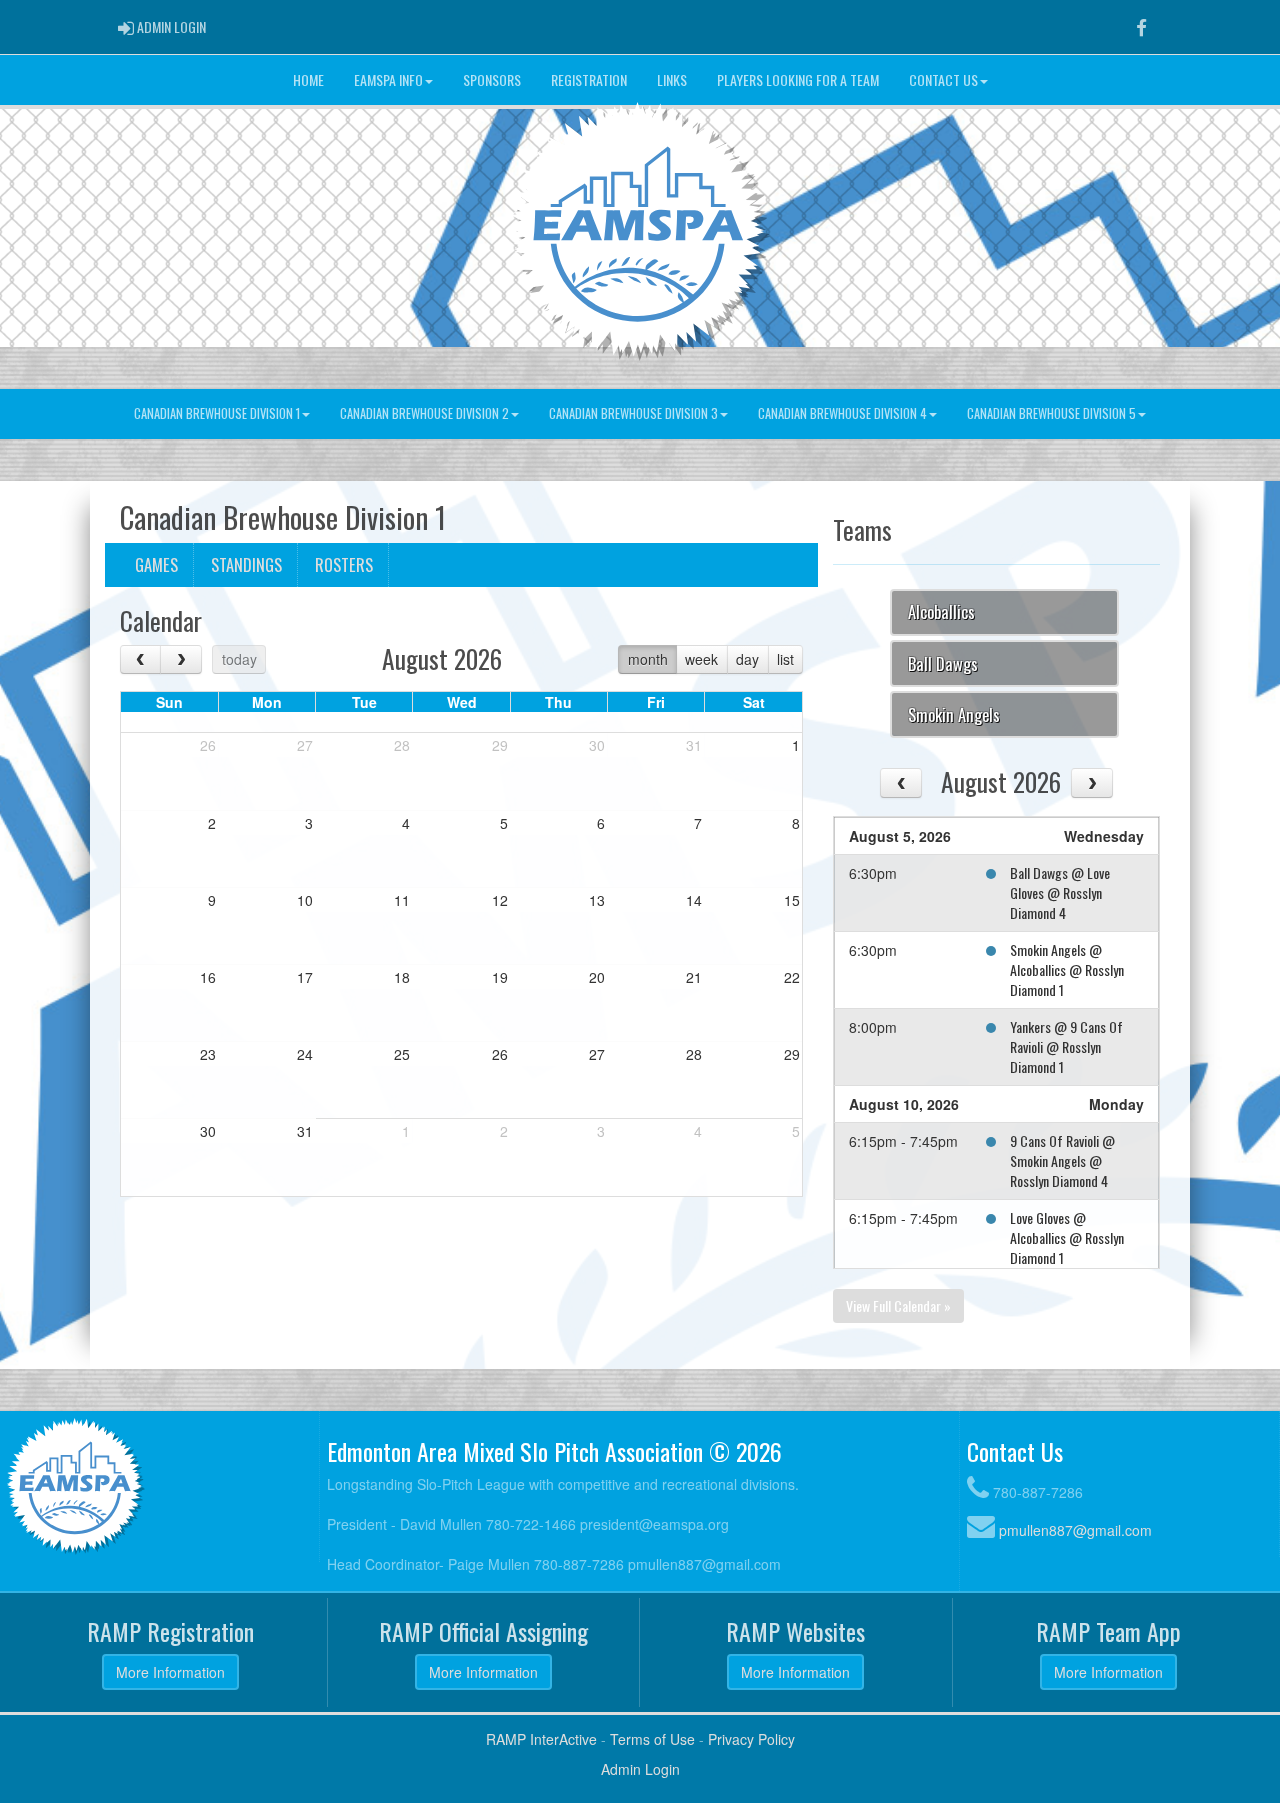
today (239, 659)
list (785, 659)
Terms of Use (652, 1739)
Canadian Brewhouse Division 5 (1051, 413)
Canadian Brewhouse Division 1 (217, 413)
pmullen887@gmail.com (1075, 1530)
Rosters (344, 564)
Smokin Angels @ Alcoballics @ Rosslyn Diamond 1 (1067, 969)
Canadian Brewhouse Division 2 (424, 413)
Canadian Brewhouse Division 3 (633, 413)
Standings (246, 564)
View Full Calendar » (898, 1305)
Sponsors (492, 79)
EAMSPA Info (388, 79)
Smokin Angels (954, 714)
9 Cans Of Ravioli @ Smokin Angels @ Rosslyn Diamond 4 (1062, 1160)
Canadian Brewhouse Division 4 (842, 413)
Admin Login (640, 1769)
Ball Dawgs (943, 663)
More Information (170, 1672)
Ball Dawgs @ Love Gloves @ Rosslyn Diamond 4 (1060, 892)
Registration (589, 79)
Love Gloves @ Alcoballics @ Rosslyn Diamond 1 (1067, 1237)
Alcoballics (941, 611)
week (701, 659)
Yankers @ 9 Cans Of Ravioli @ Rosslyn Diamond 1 (1066, 1046)
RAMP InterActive (541, 1739)
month (648, 659)
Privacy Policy (751, 1739)
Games (156, 564)
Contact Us (943, 79)
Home (308, 79)
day (747, 659)
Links (672, 79)
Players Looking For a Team (798, 79)
